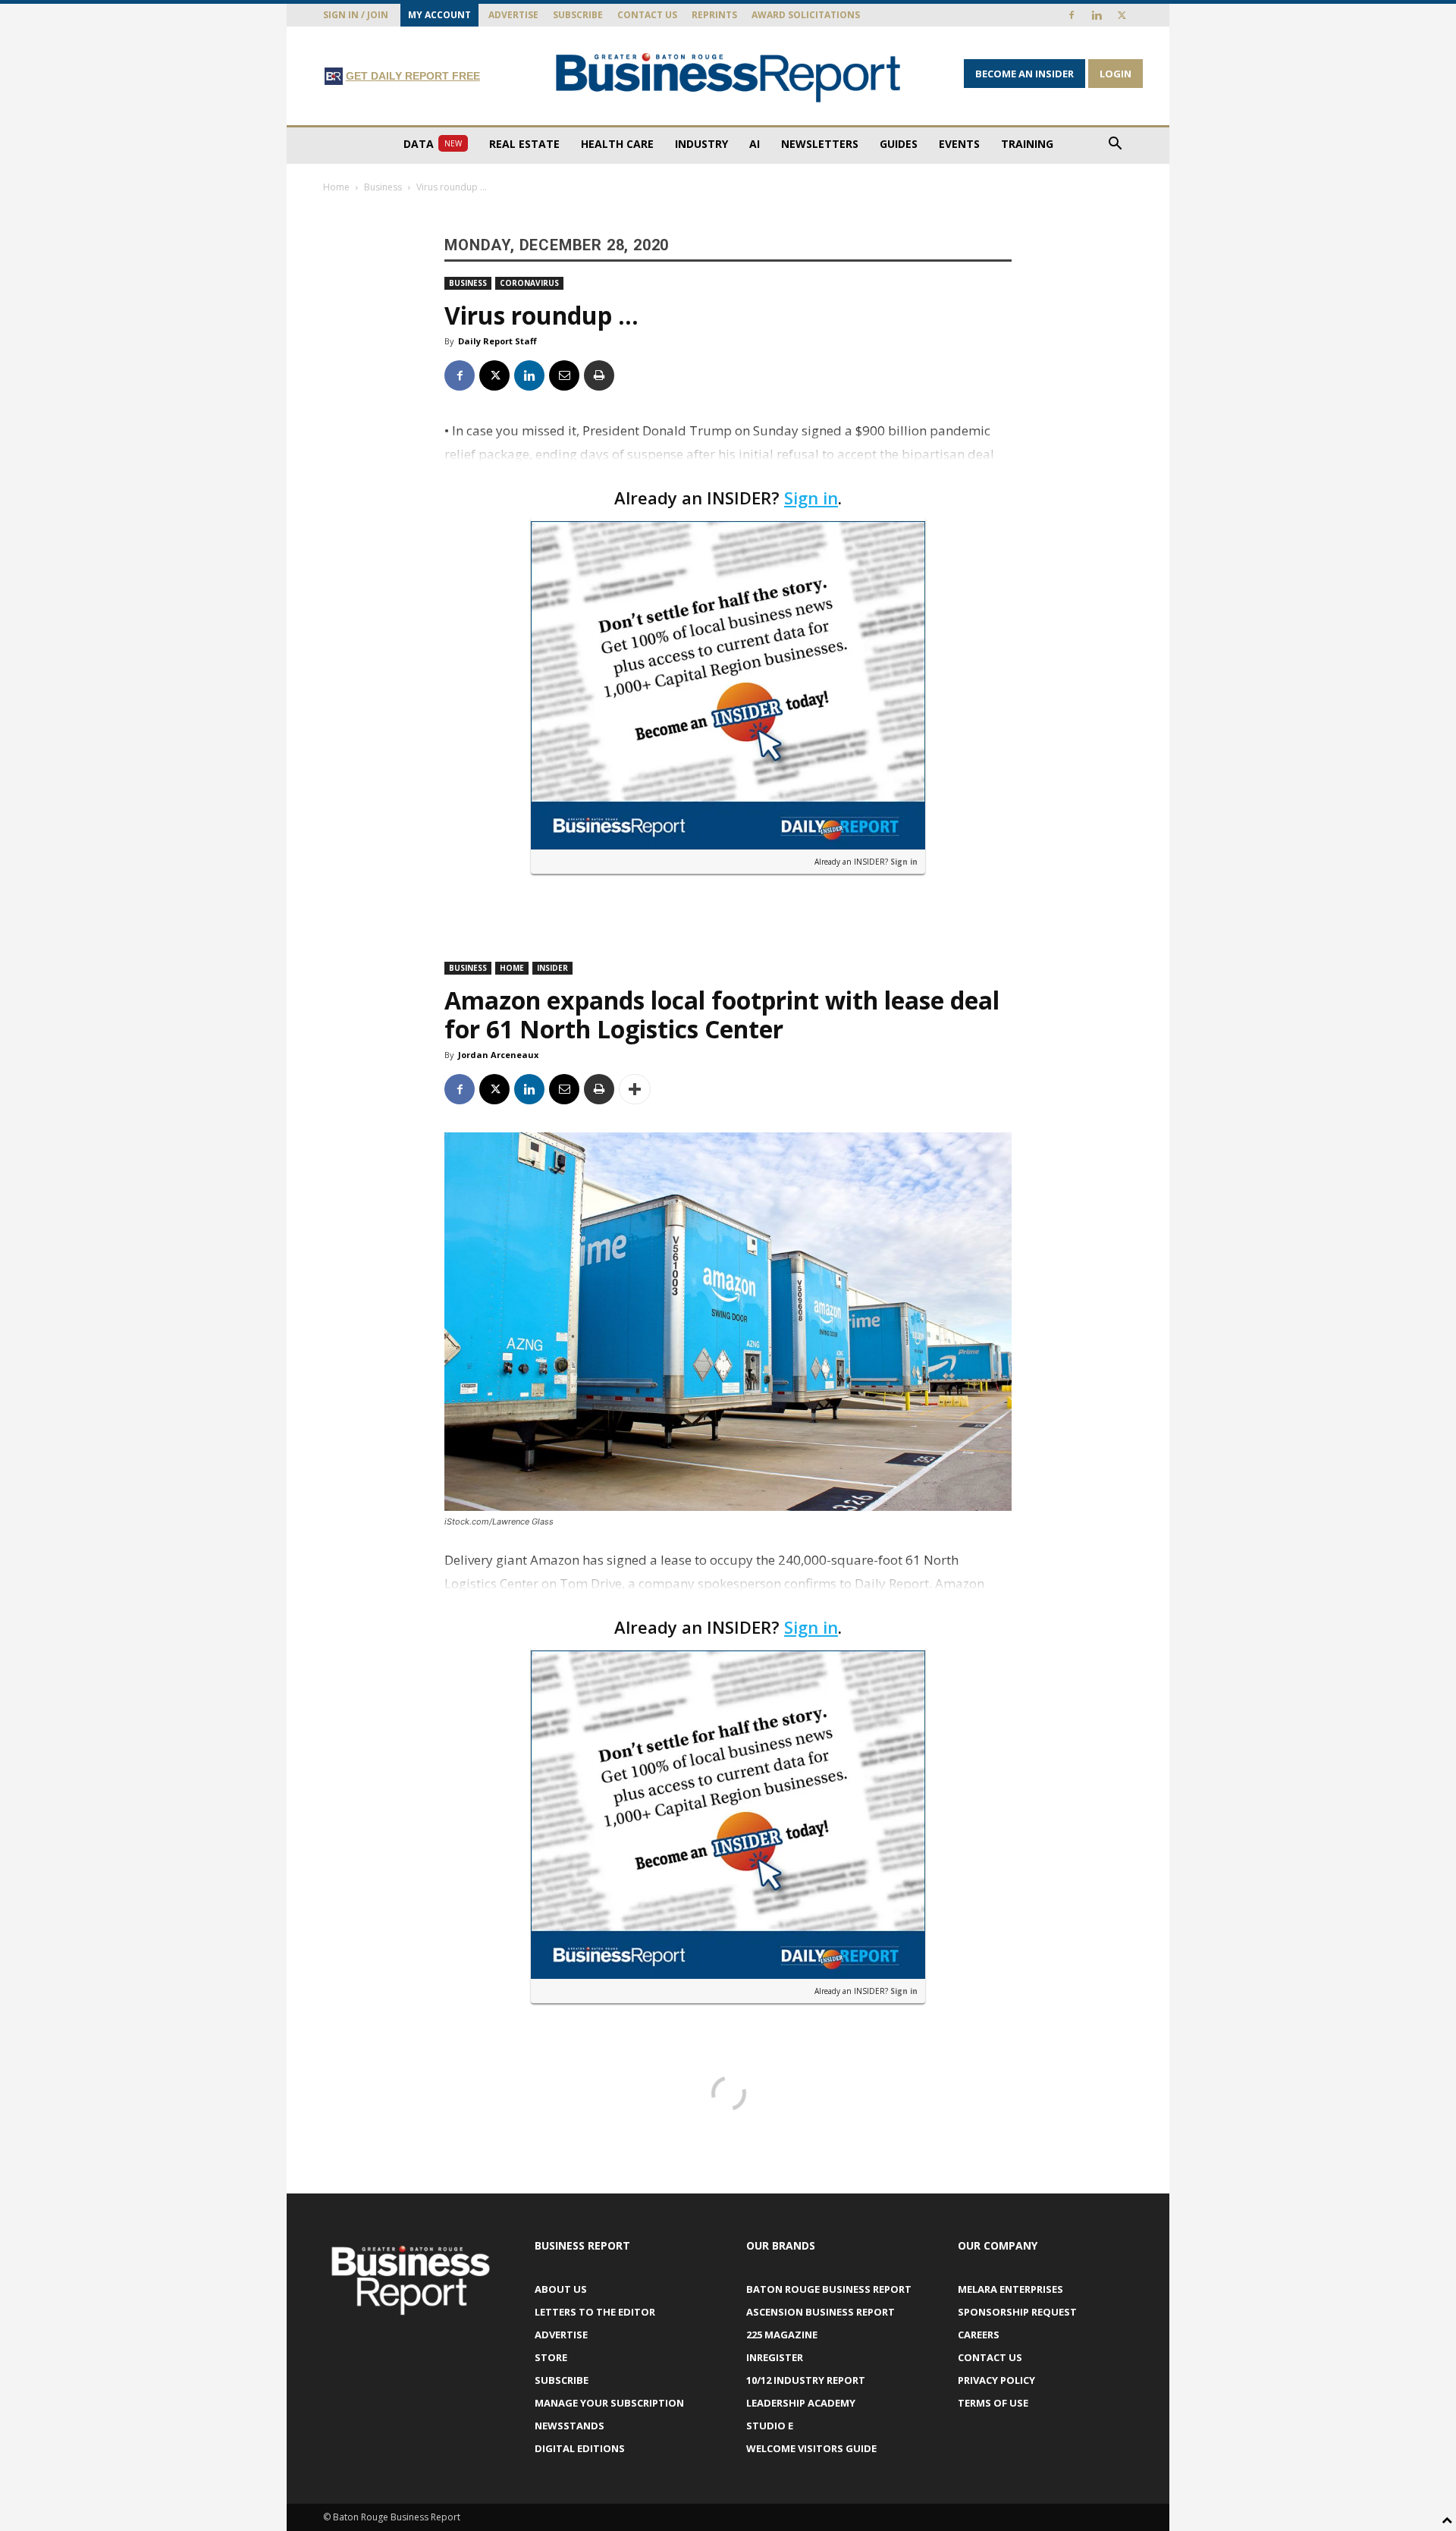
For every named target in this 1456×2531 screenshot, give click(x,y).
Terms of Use (993, 2403)
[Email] (564, 375)
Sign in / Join (356, 15)
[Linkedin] (1097, 15)
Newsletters (820, 144)
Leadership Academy (801, 2403)
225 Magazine (782, 2335)
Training (1027, 144)
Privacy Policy (996, 2380)
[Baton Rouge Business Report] (728, 77)
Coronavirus (529, 283)
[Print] (599, 375)
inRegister (775, 2357)
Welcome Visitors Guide (811, 2448)
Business (383, 187)
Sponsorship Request (1017, 2312)
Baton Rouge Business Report (829, 2289)
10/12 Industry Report (806, 2380)
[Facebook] (1072, 15)
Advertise (513, 15)
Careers (979, 2335)
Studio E (770, 2426)
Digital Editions (580, 2448)
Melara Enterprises (1010, 2289)
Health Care (617, 144)
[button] (1115, 145)
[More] (635, 1089)
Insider (552, 968)
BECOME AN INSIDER (1025, 74)
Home (336, 187)
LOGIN (1116, 74)
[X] (1122, 15)
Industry (701, 144)
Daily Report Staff (497, 341)
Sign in (811, 498)
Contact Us (647, 15)
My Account (439, 15)
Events (959, 144)
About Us (561, 2289)
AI (755, 144)
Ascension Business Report (821, 2312)
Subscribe (578, 15)
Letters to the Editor (595, 2312)
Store (551, 2357)
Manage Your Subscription (609, 2403)
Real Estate (524, 144)
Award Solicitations (806, 15)
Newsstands (570, 2426)
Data (433, 144)
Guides (899, 144)
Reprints (714, 15)
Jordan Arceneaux (498, 1055)
